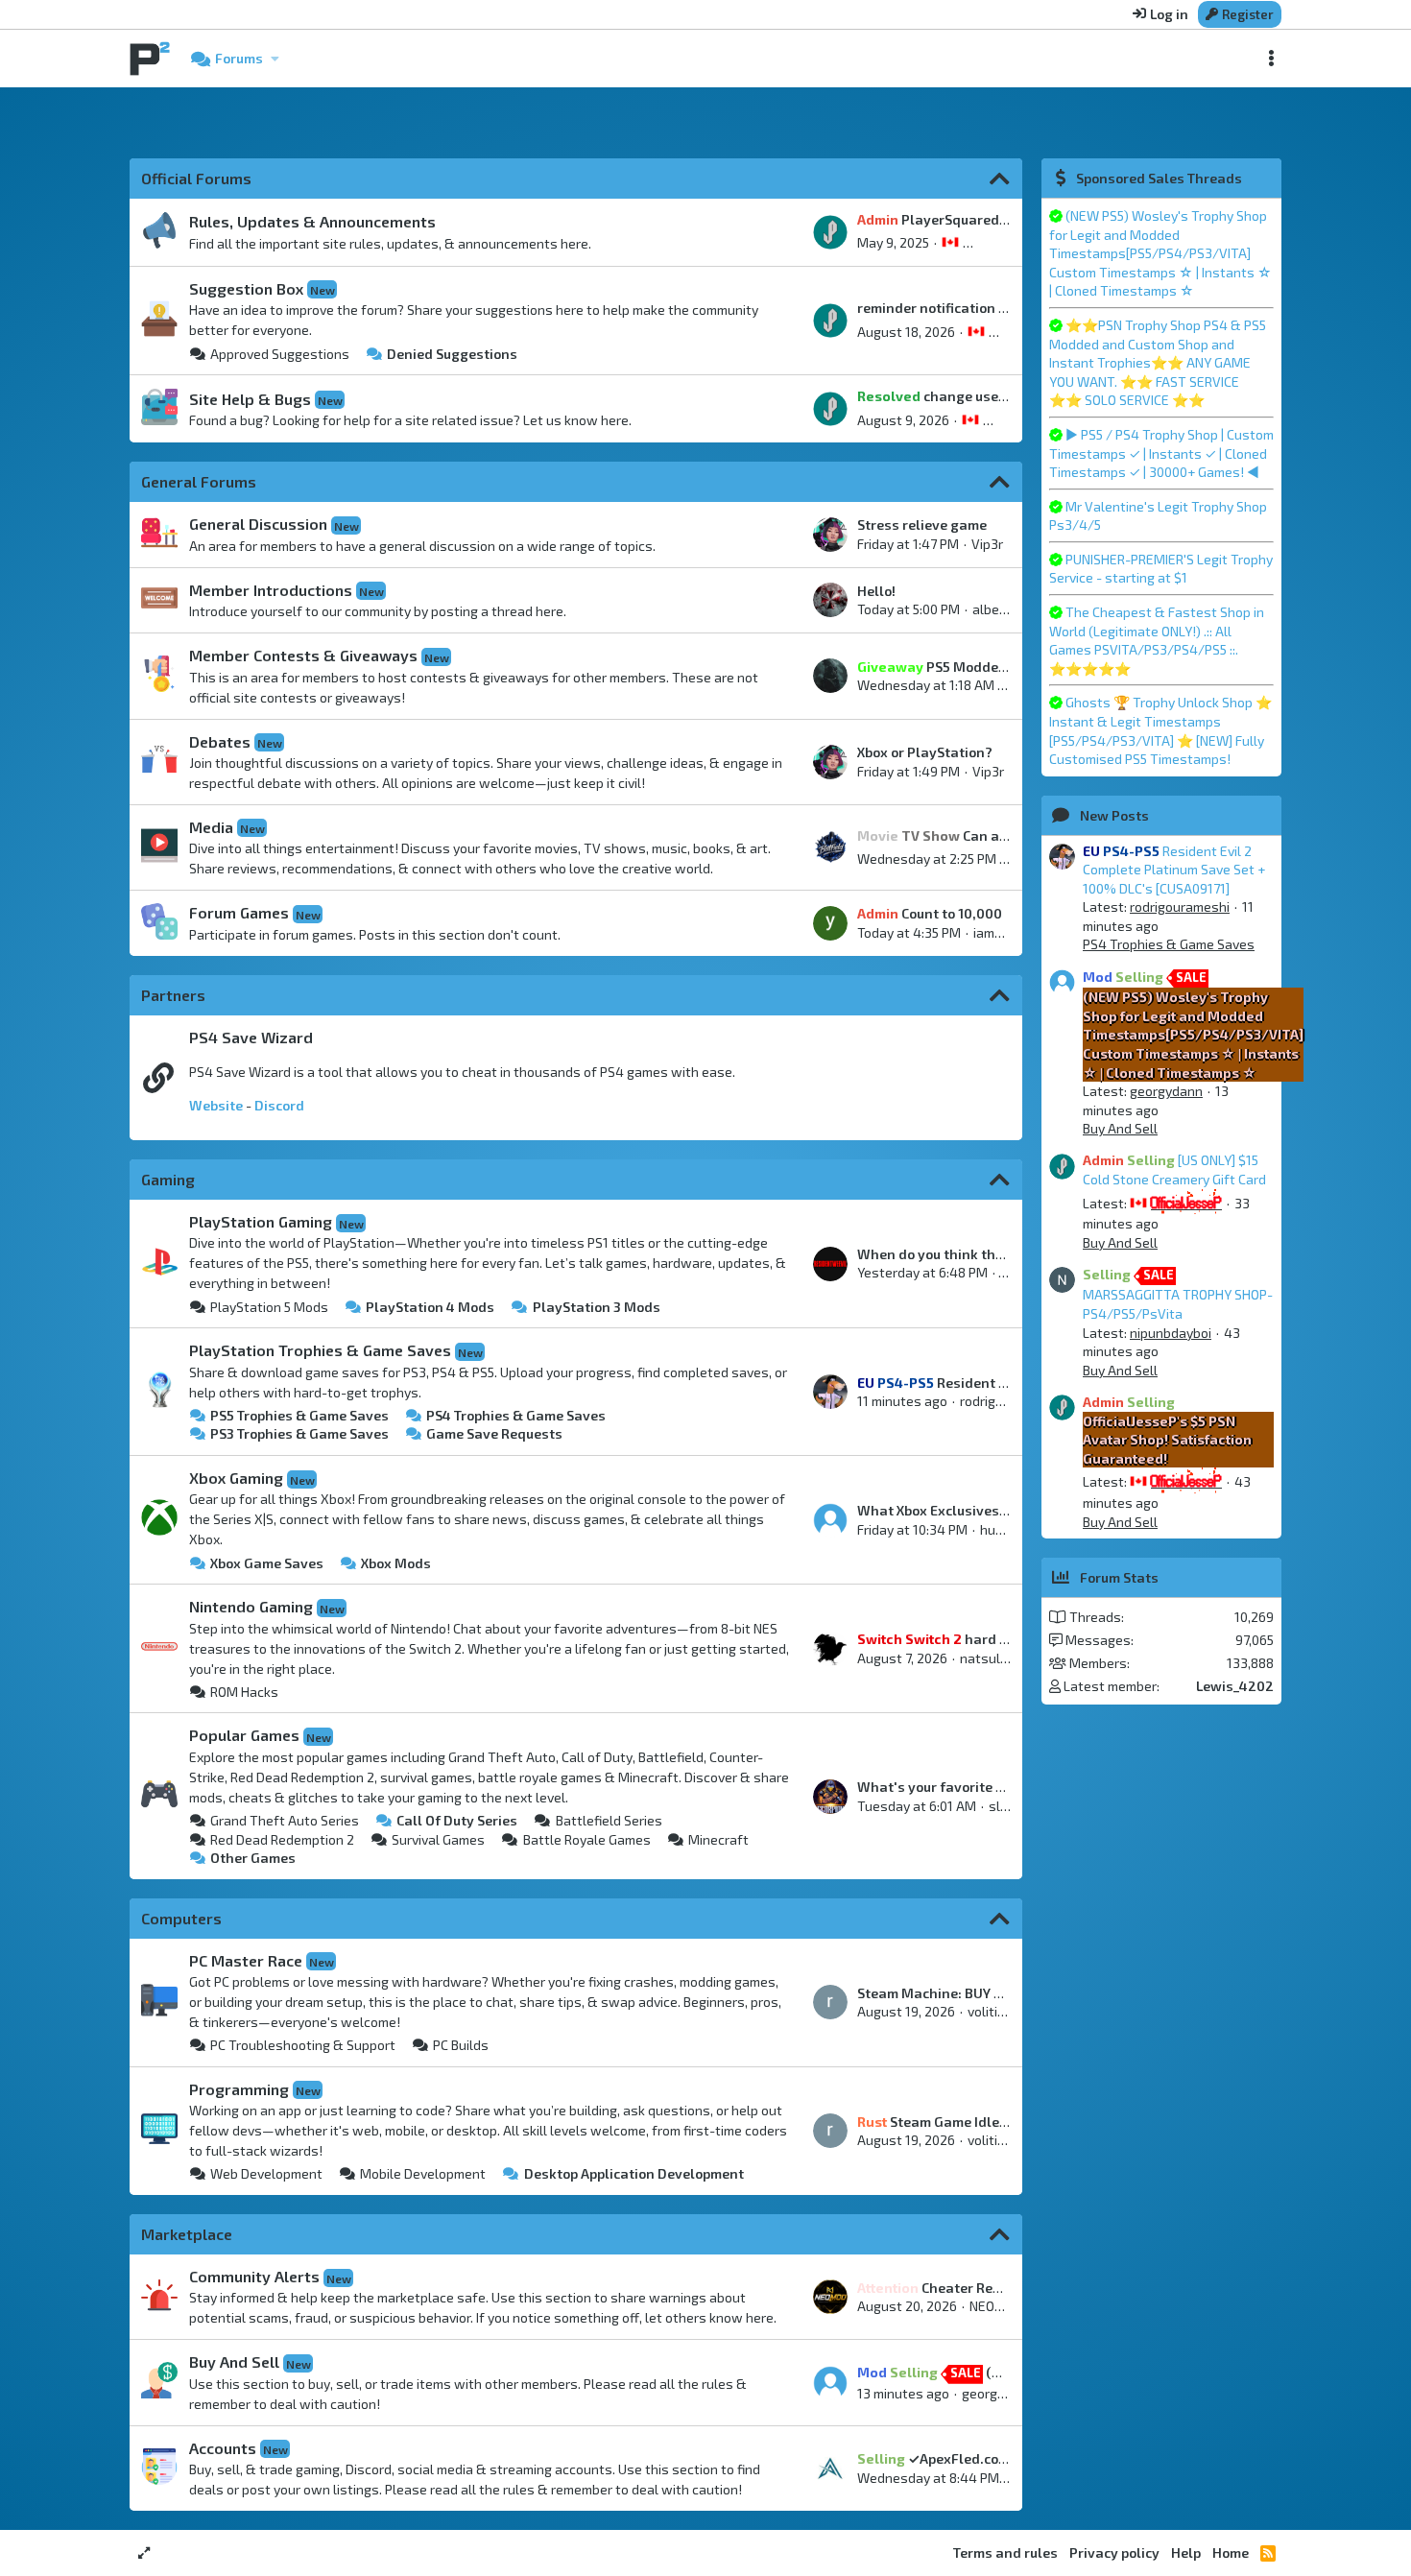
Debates (220, 741)
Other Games (253, 1858)
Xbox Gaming (236, 1478)
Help (1186, 2552)
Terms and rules (1005, 2552)
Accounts (223, 2448)
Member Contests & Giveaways (303, 655)
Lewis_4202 (1235, 1686)
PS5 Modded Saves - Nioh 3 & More (1004, 667)
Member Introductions (271, 590)
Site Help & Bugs (250, 399)
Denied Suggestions (452, 354)
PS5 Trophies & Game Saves (299, 1415)
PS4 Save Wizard (251, 1037)
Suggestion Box (246, 288)
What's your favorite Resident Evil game (989, 1787)
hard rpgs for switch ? (983, 1639)
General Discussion (258, 524)
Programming (239, 2089)
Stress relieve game (922, 525)
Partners (173, 995)
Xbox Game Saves (267, 1563)
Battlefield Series (609, 1820)
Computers (181, 1918)
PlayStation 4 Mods (430, 1307)
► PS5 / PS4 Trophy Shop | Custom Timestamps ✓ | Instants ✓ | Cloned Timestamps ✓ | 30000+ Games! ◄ (1161, 453)
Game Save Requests (494, 1433)
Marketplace (187, 2234)
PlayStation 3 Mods (596, 1307)
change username (949, 396)
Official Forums (196, 178)
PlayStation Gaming (261, 1221)
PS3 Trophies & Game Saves (299, 1433)
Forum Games (239, 912)
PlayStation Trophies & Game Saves (320, 1350)
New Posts (1114, 815)
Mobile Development (423, 2173)
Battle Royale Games (586, 1839)
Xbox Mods (396, 1563)
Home (1231, 2552)
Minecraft (718, 1839)
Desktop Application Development (634, 2173)
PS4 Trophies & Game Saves (516, 1415)
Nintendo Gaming (251, 1606)
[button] (275, 59)
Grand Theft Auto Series (285, 1820)
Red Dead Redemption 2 (282, 1839)
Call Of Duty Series (457, 1820)
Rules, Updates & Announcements (312, 221)
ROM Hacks (244, 1692)
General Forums (199, 481)
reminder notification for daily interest (983, 308)
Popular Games (244, 1735)
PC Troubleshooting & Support (303, 2045)
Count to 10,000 (930, 913)
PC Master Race (246, 1960)
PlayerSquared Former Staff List (983, 219)
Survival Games (438, 1839)
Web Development (266, 2173)
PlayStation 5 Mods (269, 1307)
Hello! (876, 591)
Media (211, 827)
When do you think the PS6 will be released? (1001, 1254)
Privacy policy (1114, 2552)
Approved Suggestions (280, 354)
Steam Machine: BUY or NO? (947, 1993)
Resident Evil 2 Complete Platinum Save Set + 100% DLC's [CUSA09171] (1174, 870)
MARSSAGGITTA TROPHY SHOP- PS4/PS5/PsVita (1178, 1294)
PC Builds (461, 2045)
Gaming (168, 1179)
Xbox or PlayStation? (925, 752)
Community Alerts (254, 2276)
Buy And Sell (234, 2361)
